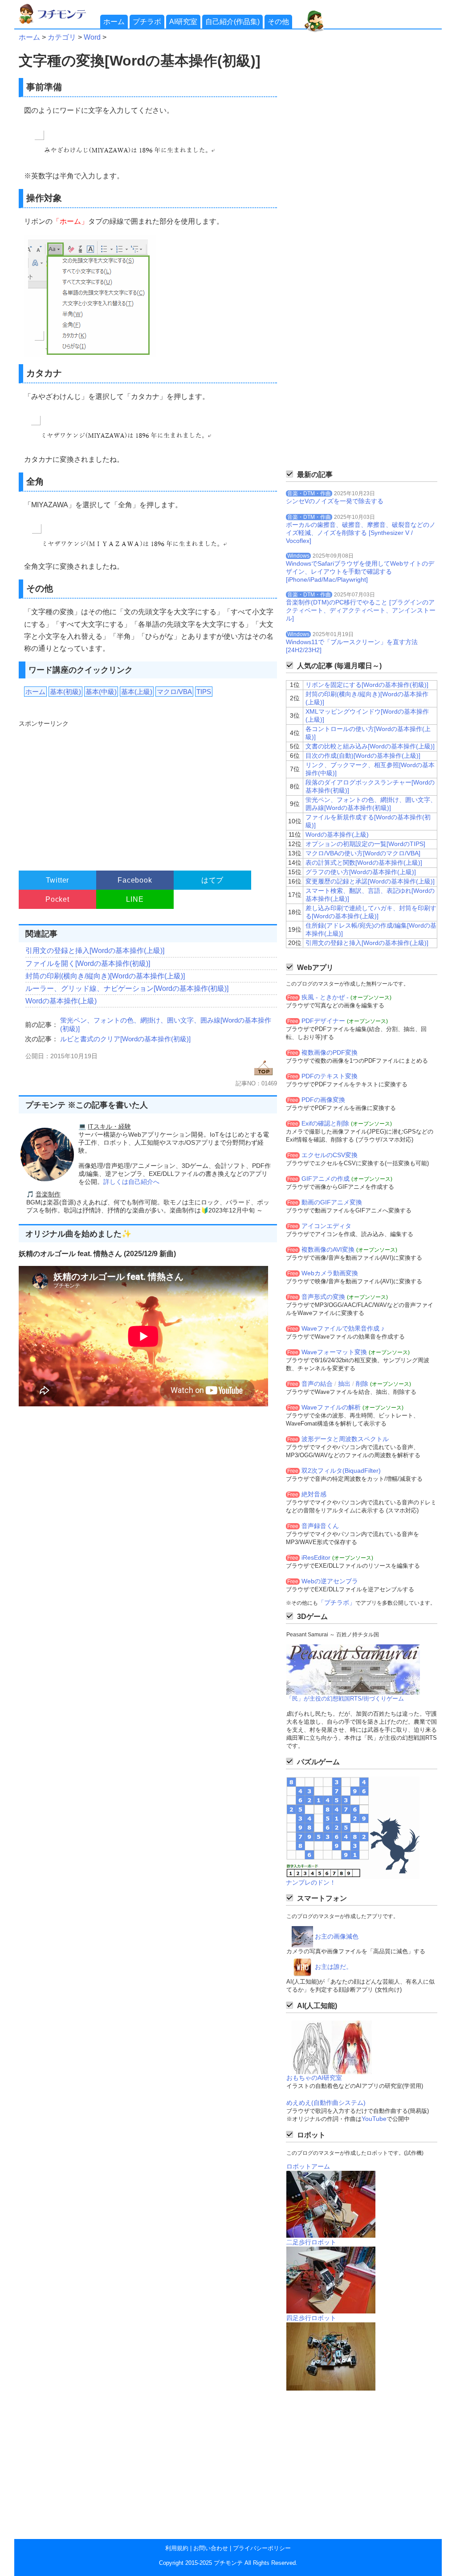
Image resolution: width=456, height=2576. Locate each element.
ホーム (114, 22)
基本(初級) (65, 692)
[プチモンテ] (59, 23)
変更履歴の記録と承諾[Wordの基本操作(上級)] (370, 881)
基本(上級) (137, 692)
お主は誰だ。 (334, 1967)
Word (92, 37)
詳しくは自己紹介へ (131, 1182)
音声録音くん (320, 1526)
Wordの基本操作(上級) (61, 1001)
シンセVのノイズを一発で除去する (335, 501)
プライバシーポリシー (262, 2548)
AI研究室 (183, 22)
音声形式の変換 (323, 1297)
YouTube (374, 2119)
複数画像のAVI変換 (328, 1249)
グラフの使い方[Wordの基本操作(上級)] (361, 872)
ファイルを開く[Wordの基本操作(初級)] (88, 963)
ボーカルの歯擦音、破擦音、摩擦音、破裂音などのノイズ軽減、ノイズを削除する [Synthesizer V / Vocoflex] (361, 533)
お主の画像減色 (337, 1936)
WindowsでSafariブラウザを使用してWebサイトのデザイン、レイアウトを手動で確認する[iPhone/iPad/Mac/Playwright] (360, 571)
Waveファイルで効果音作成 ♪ (343, 1328)
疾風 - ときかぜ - (325, 997)
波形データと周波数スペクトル (345, 1439)
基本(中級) (101, 692)
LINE (135, 899)
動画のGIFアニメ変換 (332, 1202)
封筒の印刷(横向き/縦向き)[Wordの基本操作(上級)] (105, 976)
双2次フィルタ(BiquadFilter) (341, 1471)
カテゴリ (62, 37)
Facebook (135, 880)
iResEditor (316, 1557)
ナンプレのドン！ (311, 1882)
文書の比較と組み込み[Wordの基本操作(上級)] (370, 746)
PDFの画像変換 (323, 1100)
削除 (362, 1384)
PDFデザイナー (323, 1021)
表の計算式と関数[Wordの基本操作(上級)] (364, 863)
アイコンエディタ (326, 1226)
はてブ (212, 880)
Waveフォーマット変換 (334, 1352)
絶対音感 (314, 1494)
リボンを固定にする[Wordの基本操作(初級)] (367, 685)
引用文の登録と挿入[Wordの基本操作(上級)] (95, 951)
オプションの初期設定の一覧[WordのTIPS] (365, 844)
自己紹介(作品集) (232, 22)
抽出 (344, 1384)
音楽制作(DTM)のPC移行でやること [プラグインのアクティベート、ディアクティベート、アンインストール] (361, 610)
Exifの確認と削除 (325, 1123)
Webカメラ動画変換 (330, 1273)
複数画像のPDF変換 (330, 1052)
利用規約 (177, 2548)
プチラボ (147, 22)
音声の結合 (317, 1384)
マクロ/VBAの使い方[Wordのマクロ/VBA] (363, 853)
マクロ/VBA (174, 692)
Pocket (57, 899)
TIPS (204, 692)
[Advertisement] (147, 791)
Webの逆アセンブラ (330, 1581)
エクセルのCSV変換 (330, 1155)
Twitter (58, 880)
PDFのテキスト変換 (330, 1076)
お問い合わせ (211, 2548)
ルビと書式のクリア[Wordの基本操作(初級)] (125, 1039)
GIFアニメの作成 (326, 1179)
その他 (278, 22)
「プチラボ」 (337, 1602)
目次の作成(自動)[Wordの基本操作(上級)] (363, 756)
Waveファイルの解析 (331, 1407)
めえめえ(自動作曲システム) (326, 2103)
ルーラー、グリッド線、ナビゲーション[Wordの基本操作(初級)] (127, 988)
